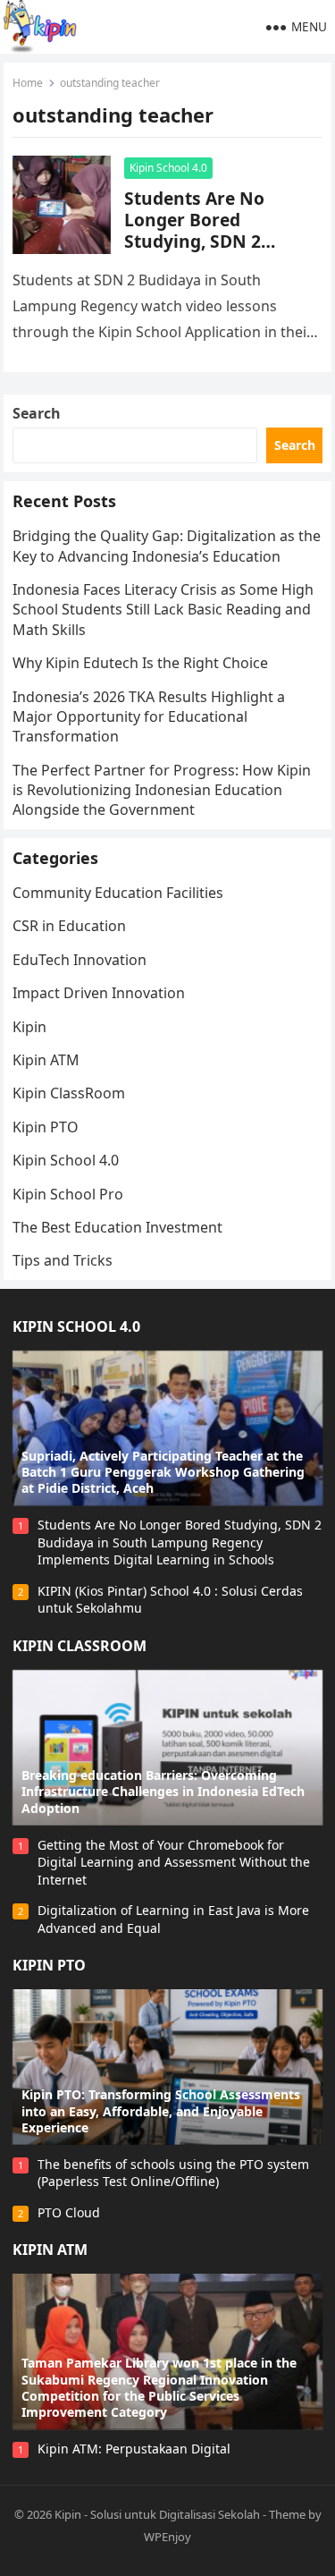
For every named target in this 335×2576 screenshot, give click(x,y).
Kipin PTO (46, 1127)
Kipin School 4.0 (168, 168)
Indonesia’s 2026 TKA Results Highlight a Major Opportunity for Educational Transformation (149, 717)
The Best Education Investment (117, 1227)
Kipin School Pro (68, 1194)
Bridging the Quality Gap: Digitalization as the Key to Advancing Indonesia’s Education (167, 546)
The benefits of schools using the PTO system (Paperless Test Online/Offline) (173, 2173)
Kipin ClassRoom (69, 1093)
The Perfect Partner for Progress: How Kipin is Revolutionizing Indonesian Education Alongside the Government (162, 790)
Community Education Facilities (118, 893)
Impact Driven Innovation (99, 993)
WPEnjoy (167, 2537)
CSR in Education (69, 926)
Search (37, 413)
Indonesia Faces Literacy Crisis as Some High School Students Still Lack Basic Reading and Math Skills (163, 610)
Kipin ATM (46, 1060)
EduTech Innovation (80, 960)
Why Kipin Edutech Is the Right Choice (140, 663)
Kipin (29, 1027)
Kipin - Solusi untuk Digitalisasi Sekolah (157, 2514)
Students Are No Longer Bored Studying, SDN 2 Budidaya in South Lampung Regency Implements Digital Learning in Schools (180, 1542)
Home (28, 83)
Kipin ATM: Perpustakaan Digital (134, 2449)
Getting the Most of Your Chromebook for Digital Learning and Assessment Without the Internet (174, 1862)
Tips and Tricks (63, 1260)
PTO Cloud (69, 2212)
